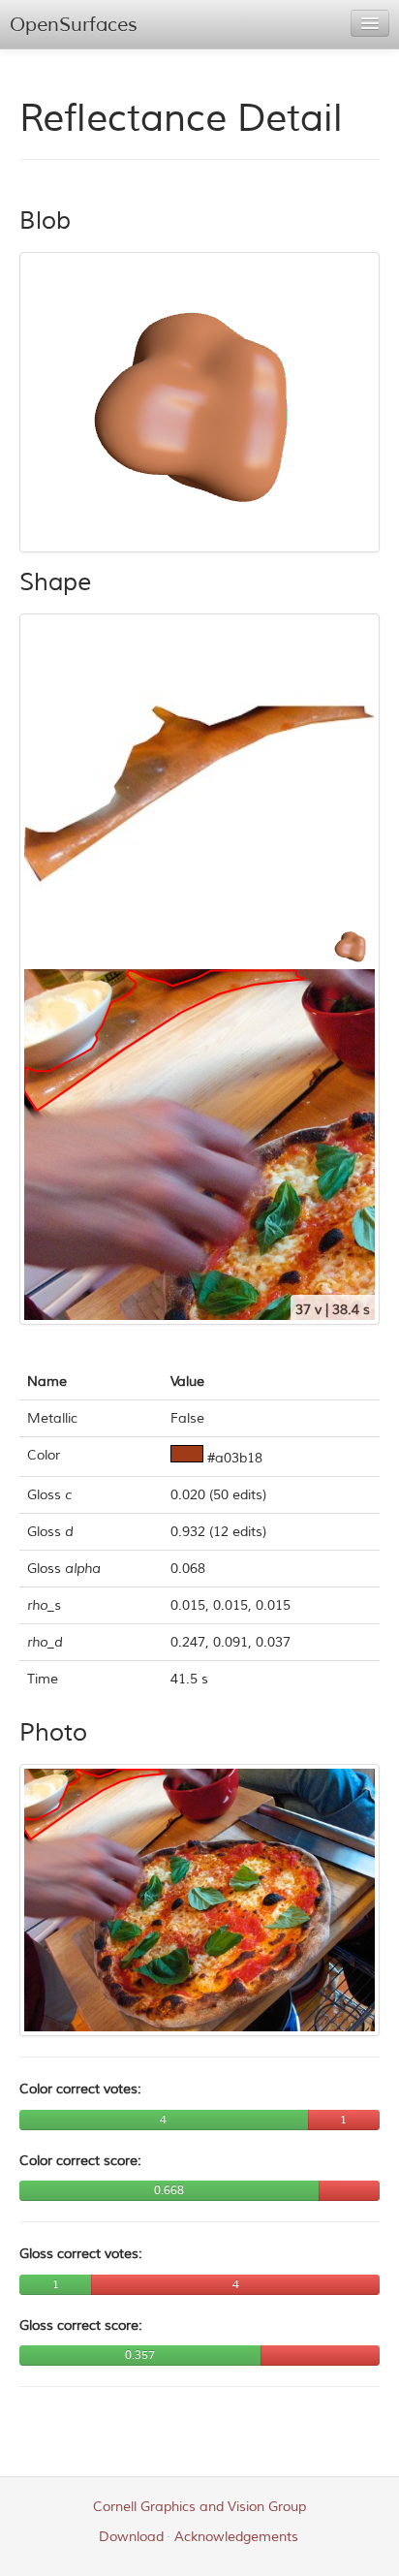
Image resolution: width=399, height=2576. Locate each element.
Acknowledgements (236, 2537)
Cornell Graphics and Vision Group (199, 2507)
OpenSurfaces (74, 25)
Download (131, 2537)
